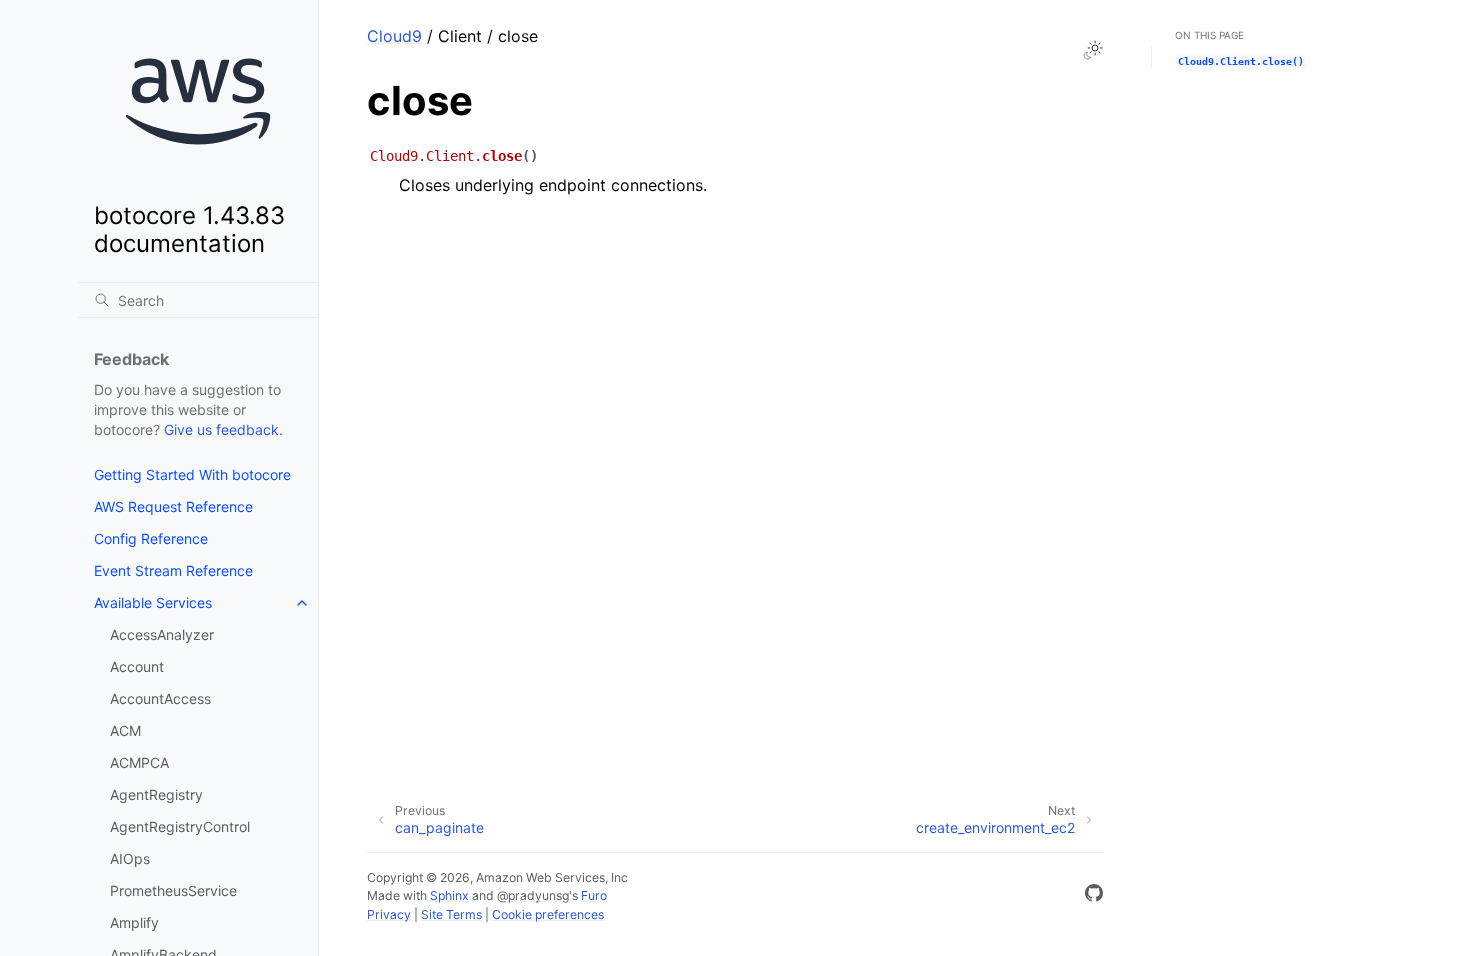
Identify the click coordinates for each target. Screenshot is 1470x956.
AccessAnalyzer (162, 634)
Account (137, 666)
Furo (594, 895)
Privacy (389, 914)
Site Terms (451, 914)
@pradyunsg (533, 895)
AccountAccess (160, 698)
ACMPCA (139, 762)
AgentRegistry (156, 794)
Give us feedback (221, 429)
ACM (125, 730)
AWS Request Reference (173, 506)
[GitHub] (1094, 896)
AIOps (130, 858)
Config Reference (151, 538)
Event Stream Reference (173, 570)
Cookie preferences (548, 914)
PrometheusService (173, 890)
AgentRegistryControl (180, 826)
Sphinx (449, 895)
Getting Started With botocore (192, 474)
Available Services (153, 602)
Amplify (134, 922)
